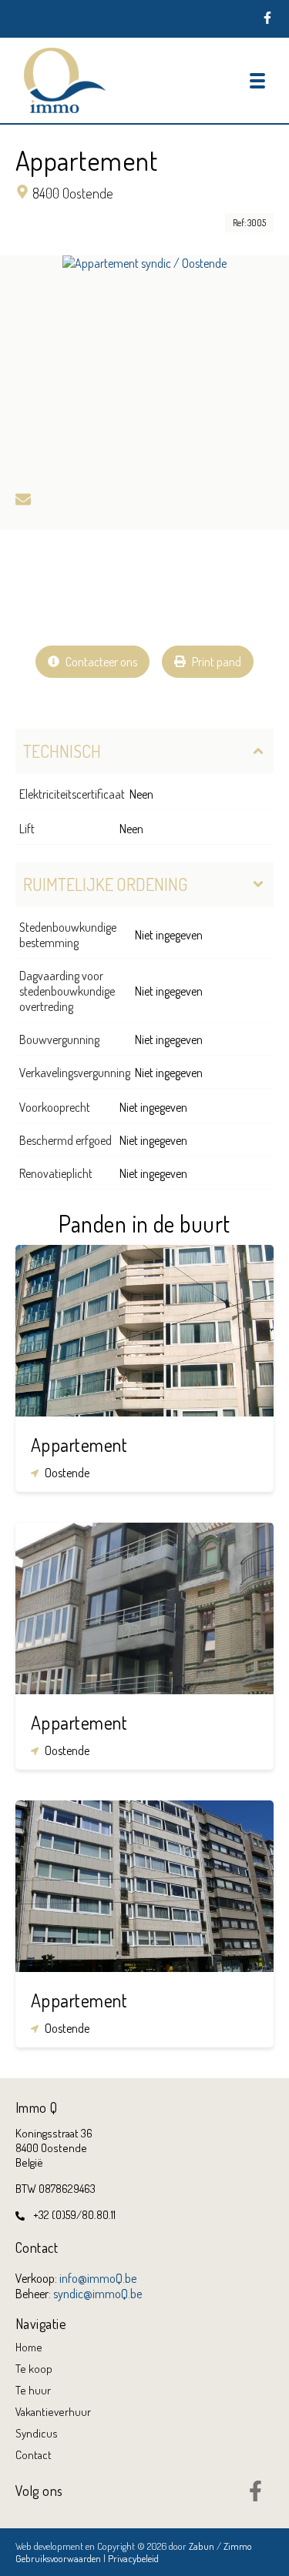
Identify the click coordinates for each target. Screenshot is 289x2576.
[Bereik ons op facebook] (255, 2497)
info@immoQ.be (98, 2278)
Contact (34, 2455)
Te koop (34, 2369)
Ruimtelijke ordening (105, 884)
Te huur (33, 2390)
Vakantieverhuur (53, 2412)
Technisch (62, 751)
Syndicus (37, 2433)
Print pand (215, 662)
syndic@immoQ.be (97, 2294)
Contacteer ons (100, 662)
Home (29, 2347)
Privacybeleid (133, 2558)
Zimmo (238, 2546)
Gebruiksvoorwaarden (59, 2558)
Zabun (202, 2546)
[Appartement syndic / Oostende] (144, 366)
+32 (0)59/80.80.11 (74, 2215)
